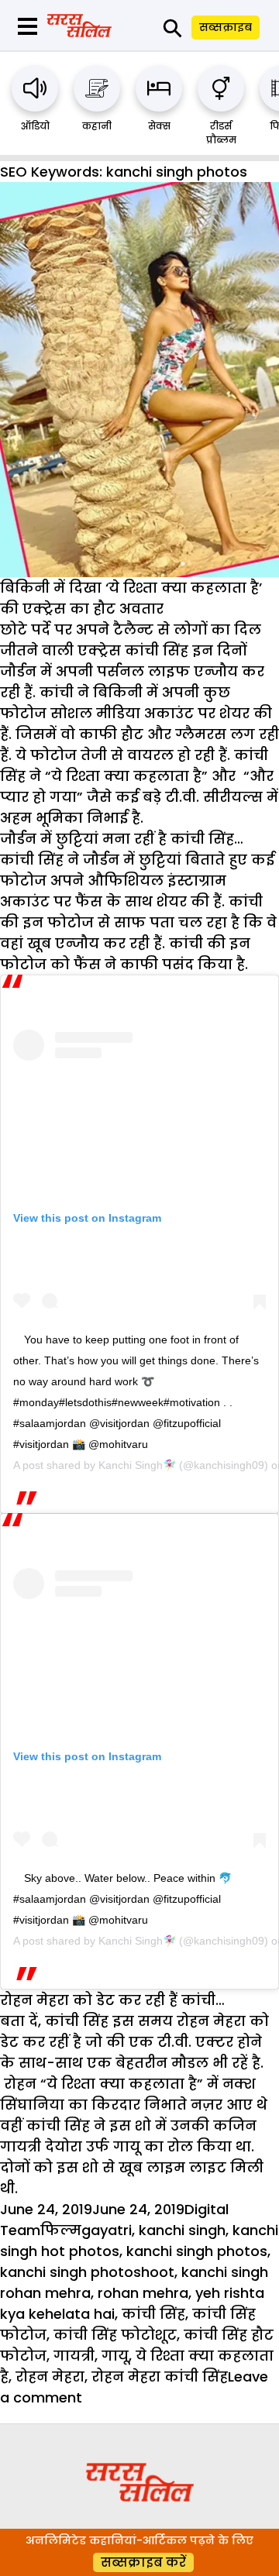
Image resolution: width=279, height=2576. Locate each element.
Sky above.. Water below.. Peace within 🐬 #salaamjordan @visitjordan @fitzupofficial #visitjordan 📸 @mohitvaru (122, 1899)
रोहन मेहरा (50, 2377)
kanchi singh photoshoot (87, 2272)
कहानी (97, 126)
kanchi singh (182, 2230)
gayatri (107, 2230)
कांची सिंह (153, 2314)
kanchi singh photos (197, 2251)
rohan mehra (143, 2293)
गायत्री (74, 2356)
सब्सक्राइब (226, 27)
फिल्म (61, 2230)
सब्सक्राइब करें (143, 2562)
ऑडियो (35, 126)
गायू (115, 2356)
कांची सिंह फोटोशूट (115, 2335)
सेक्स (159, 126)
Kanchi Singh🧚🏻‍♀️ (137, 1465)
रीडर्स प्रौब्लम (221, 133)
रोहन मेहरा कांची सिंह (160, 2377)
